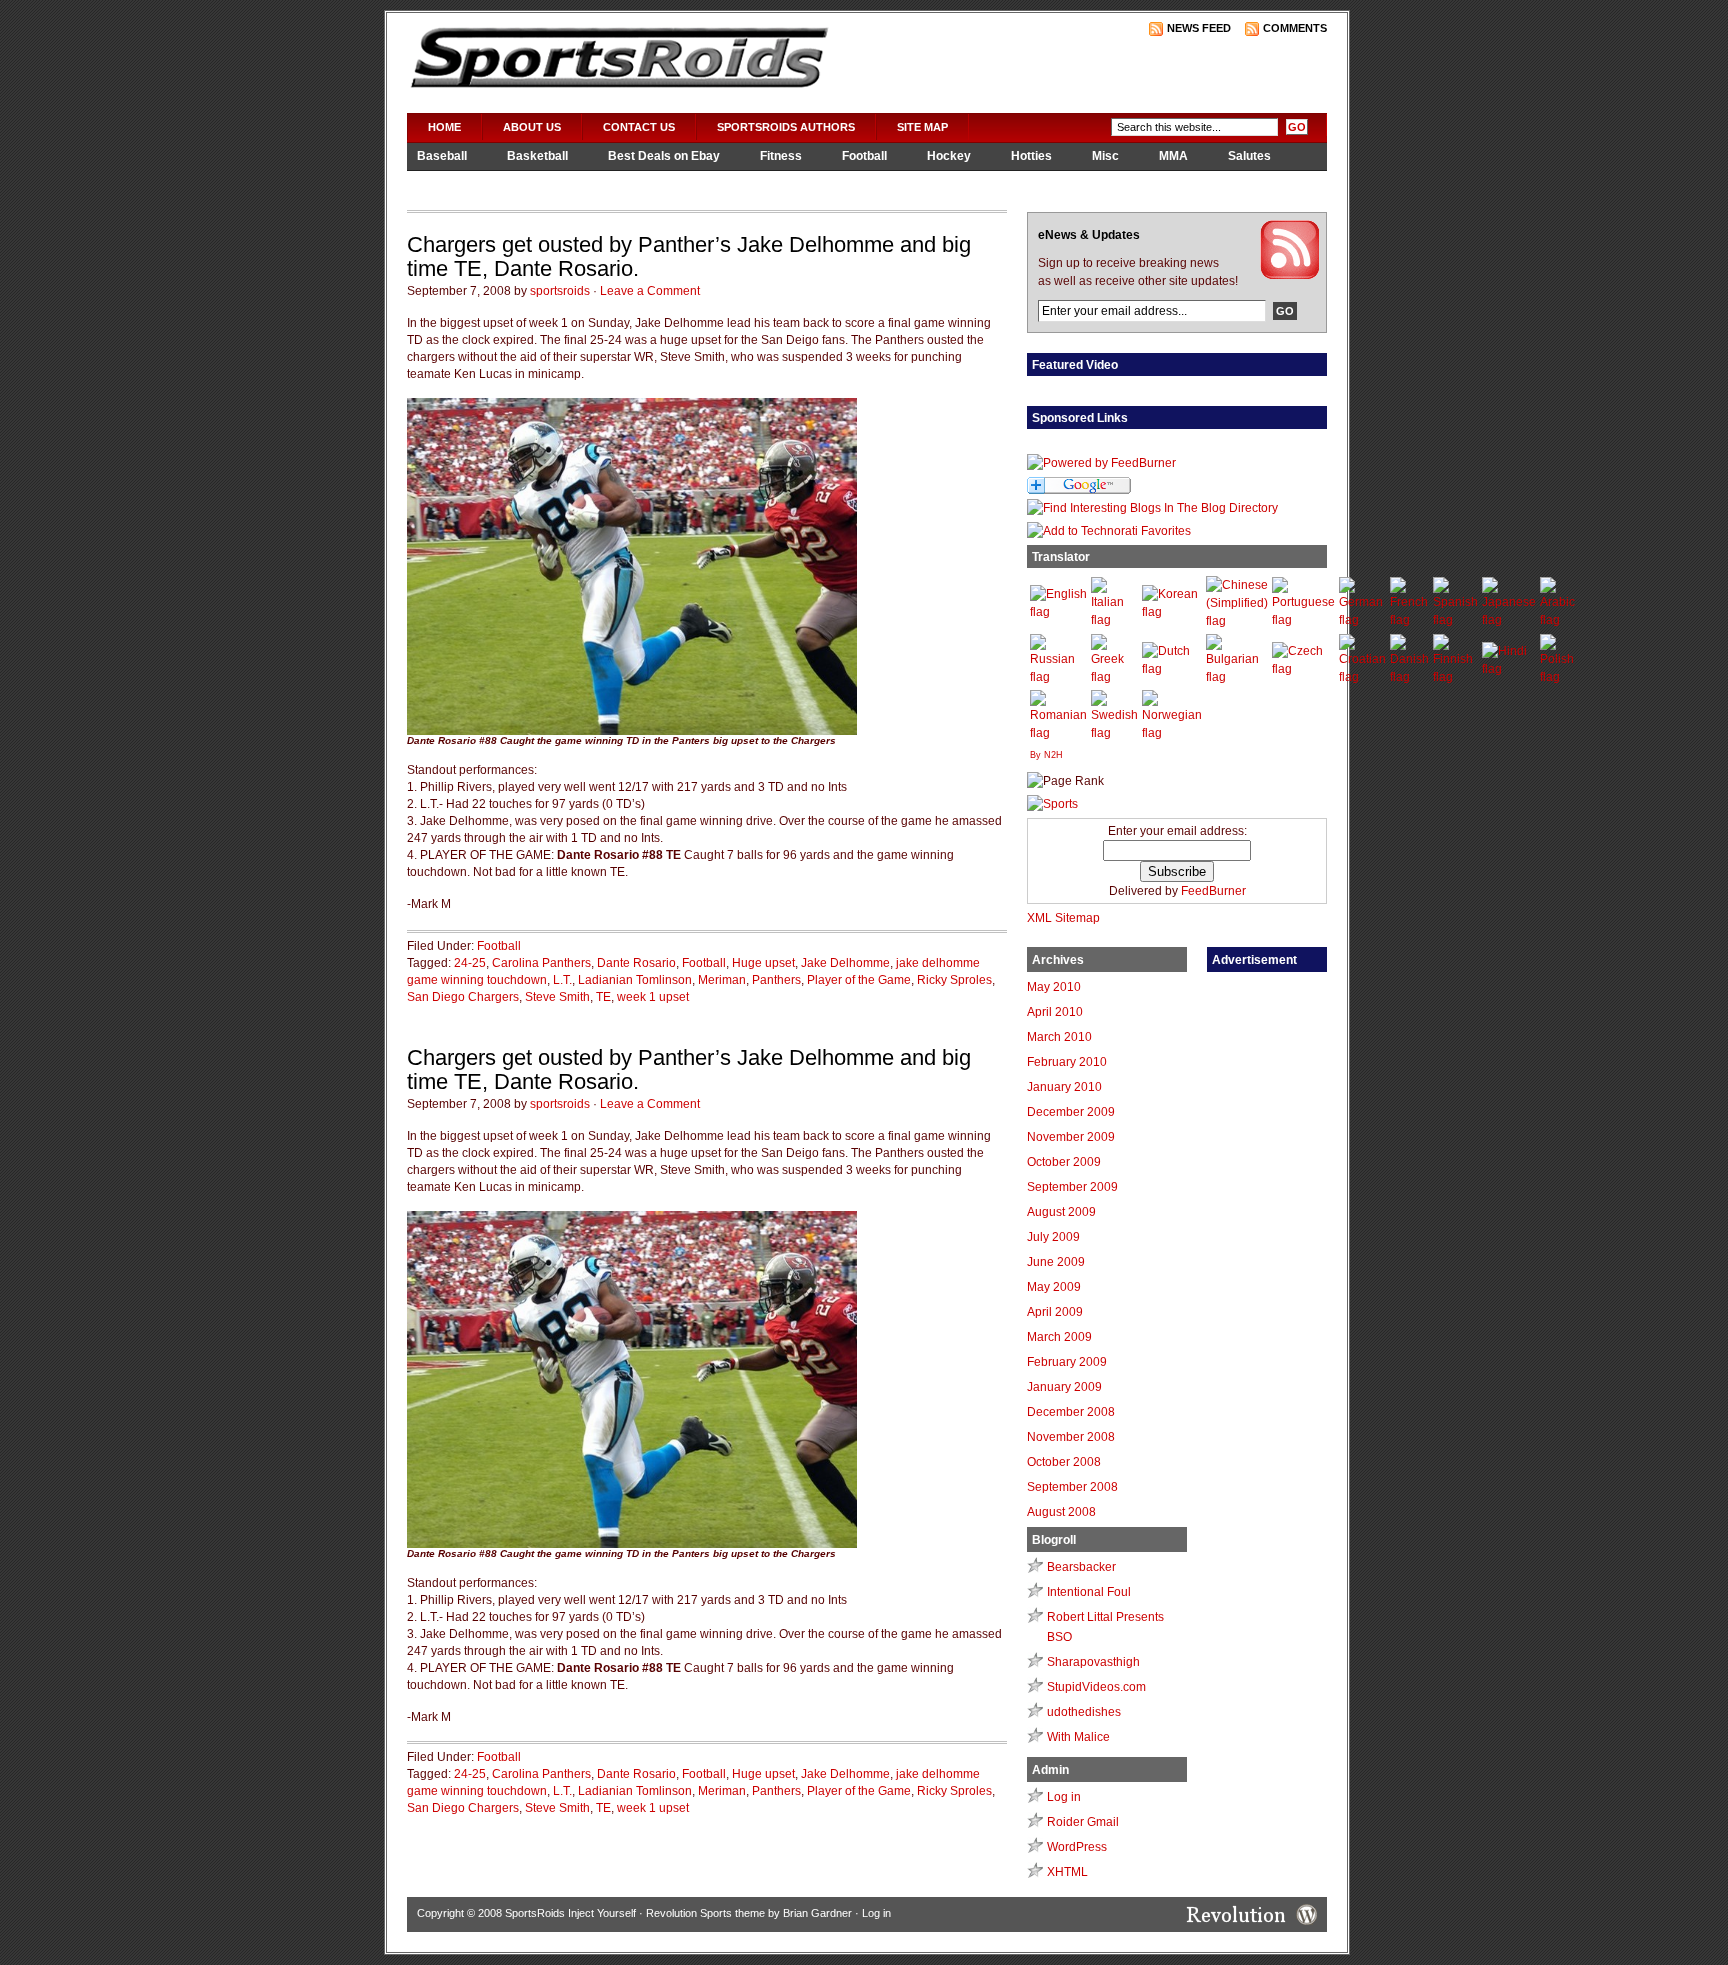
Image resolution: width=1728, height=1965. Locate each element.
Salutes (1249, 156)
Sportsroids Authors (786, 127)
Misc (1105, 156)
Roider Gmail (1083, 1822)
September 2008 (1072, 1487)
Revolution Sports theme (705, 1913)
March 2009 (1059, 1337)
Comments (1295, 28)
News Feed (1199, 28)
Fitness (781, 156)
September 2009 (1072, 1187)
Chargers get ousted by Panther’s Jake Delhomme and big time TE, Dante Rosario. (689, 256)
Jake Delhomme (845, 963)
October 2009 (1064, 1162)
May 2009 (1054, 1287)
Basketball (537, 156)
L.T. (562, 980)
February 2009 (1067, 1362)
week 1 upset (653, 997)
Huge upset (763, 963)
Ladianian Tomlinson (635, 980)
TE (603, 997)
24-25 (470, 963)
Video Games (455, 183)
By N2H (1046, 755)
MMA (1173, 156)
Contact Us (639, 127)
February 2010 (1067, 1062)
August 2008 (1061, 1512)
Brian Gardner (817, 1913)
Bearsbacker (1081, 1567)
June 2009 (1056, 1262)
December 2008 (1071, 1412)
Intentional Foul (1089, 1592)
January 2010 (1064, 1087)
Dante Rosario (636, 963)
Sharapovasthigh (1093, 1662)
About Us (532, 127)
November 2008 (1071, 1437)
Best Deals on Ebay (664, 156)
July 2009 (1053, 1237)
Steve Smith (557, 997)
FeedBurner (1213, 891)
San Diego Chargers (463, 997)
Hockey (949, 156)
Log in (1064, 1797)
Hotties (1031, 156)
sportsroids (560, 291)
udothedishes (1084, 1712)
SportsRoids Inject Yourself (570, 1913)
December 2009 (1071, 1112)
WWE (548, 183)
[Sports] (1052, 804)
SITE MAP (922, 127)
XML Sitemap (1063, 918)
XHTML (1067, 1872)
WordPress (1077, 1847)
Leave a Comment (650, 291)
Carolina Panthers (541, 963)
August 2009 (1061, 1212)
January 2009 (1064, 1387)
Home (444, 127)
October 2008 (1064, 1462)
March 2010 (1059, 1037)
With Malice (1078, 1737)
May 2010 (1054, 987)
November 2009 (1071, 1137)
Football (864, 156)
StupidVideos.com (1096, 1687)
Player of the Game (859, 980)
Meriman (722, 980)
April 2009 (1055, 1312)
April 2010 (1055, 1012)
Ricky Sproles (954, 980)
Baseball (442, 156)
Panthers (776, 980)
